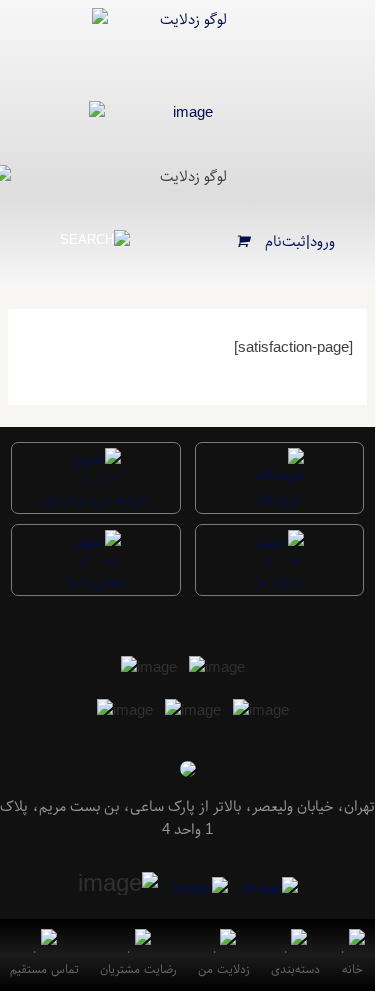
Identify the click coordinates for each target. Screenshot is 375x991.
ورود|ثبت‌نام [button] (300, 241)
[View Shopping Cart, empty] (243, 241)
